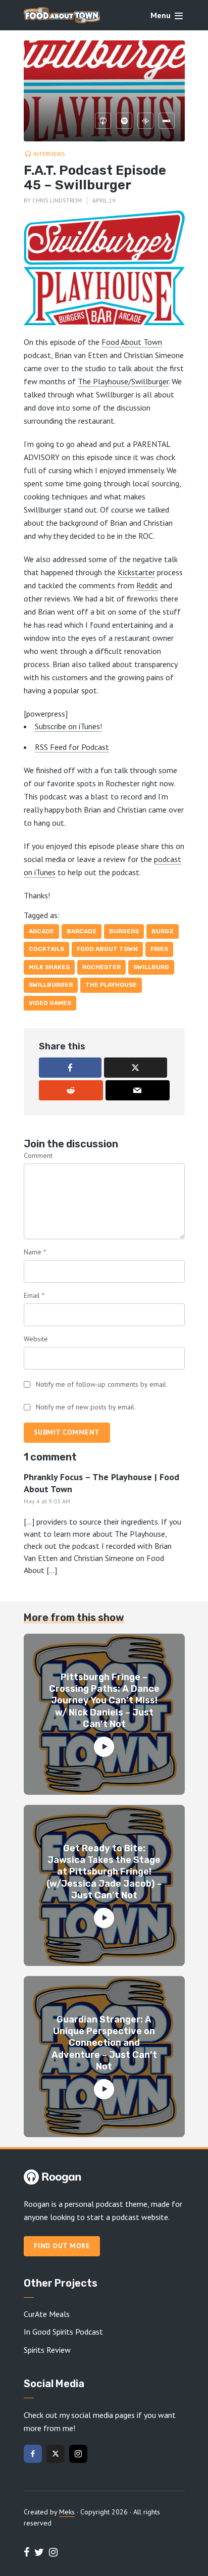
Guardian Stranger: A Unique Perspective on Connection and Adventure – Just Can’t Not (104, 2043)
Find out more (62, 2246)
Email (34, 1295)
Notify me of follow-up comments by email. (102, 1384)
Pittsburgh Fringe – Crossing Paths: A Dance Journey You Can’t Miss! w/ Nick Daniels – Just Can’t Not (104, 1701)
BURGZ (163, 931)
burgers (124, 931)
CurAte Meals (47, 2314)
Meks (67, 2512)
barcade (82, 931)
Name (35, 1252)
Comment (38, 1155)
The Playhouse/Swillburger (123, 381)
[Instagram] (78, 2454)
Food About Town (132, 342)
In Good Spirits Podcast (63, 2332)
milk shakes (49, 967)
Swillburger (51, 985)
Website (36, 1339)
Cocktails (46, 949)
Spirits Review (47, 2350)
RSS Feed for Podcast (72, 747)
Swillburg (151, 967)
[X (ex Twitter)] (56, 2454)
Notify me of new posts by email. (86, 1407)
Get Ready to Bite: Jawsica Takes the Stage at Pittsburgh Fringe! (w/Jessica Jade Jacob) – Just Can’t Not (104, 1872)
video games (50, 1003)
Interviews (49, 154)
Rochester (101, 967)
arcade (41, 931)
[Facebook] (33, 2454)
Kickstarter (136, 572)
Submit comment (67, 1432)
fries (159, 949)
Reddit (147, 585)
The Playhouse (111, 985)
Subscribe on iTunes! (68, 726)
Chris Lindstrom (57, 200)
